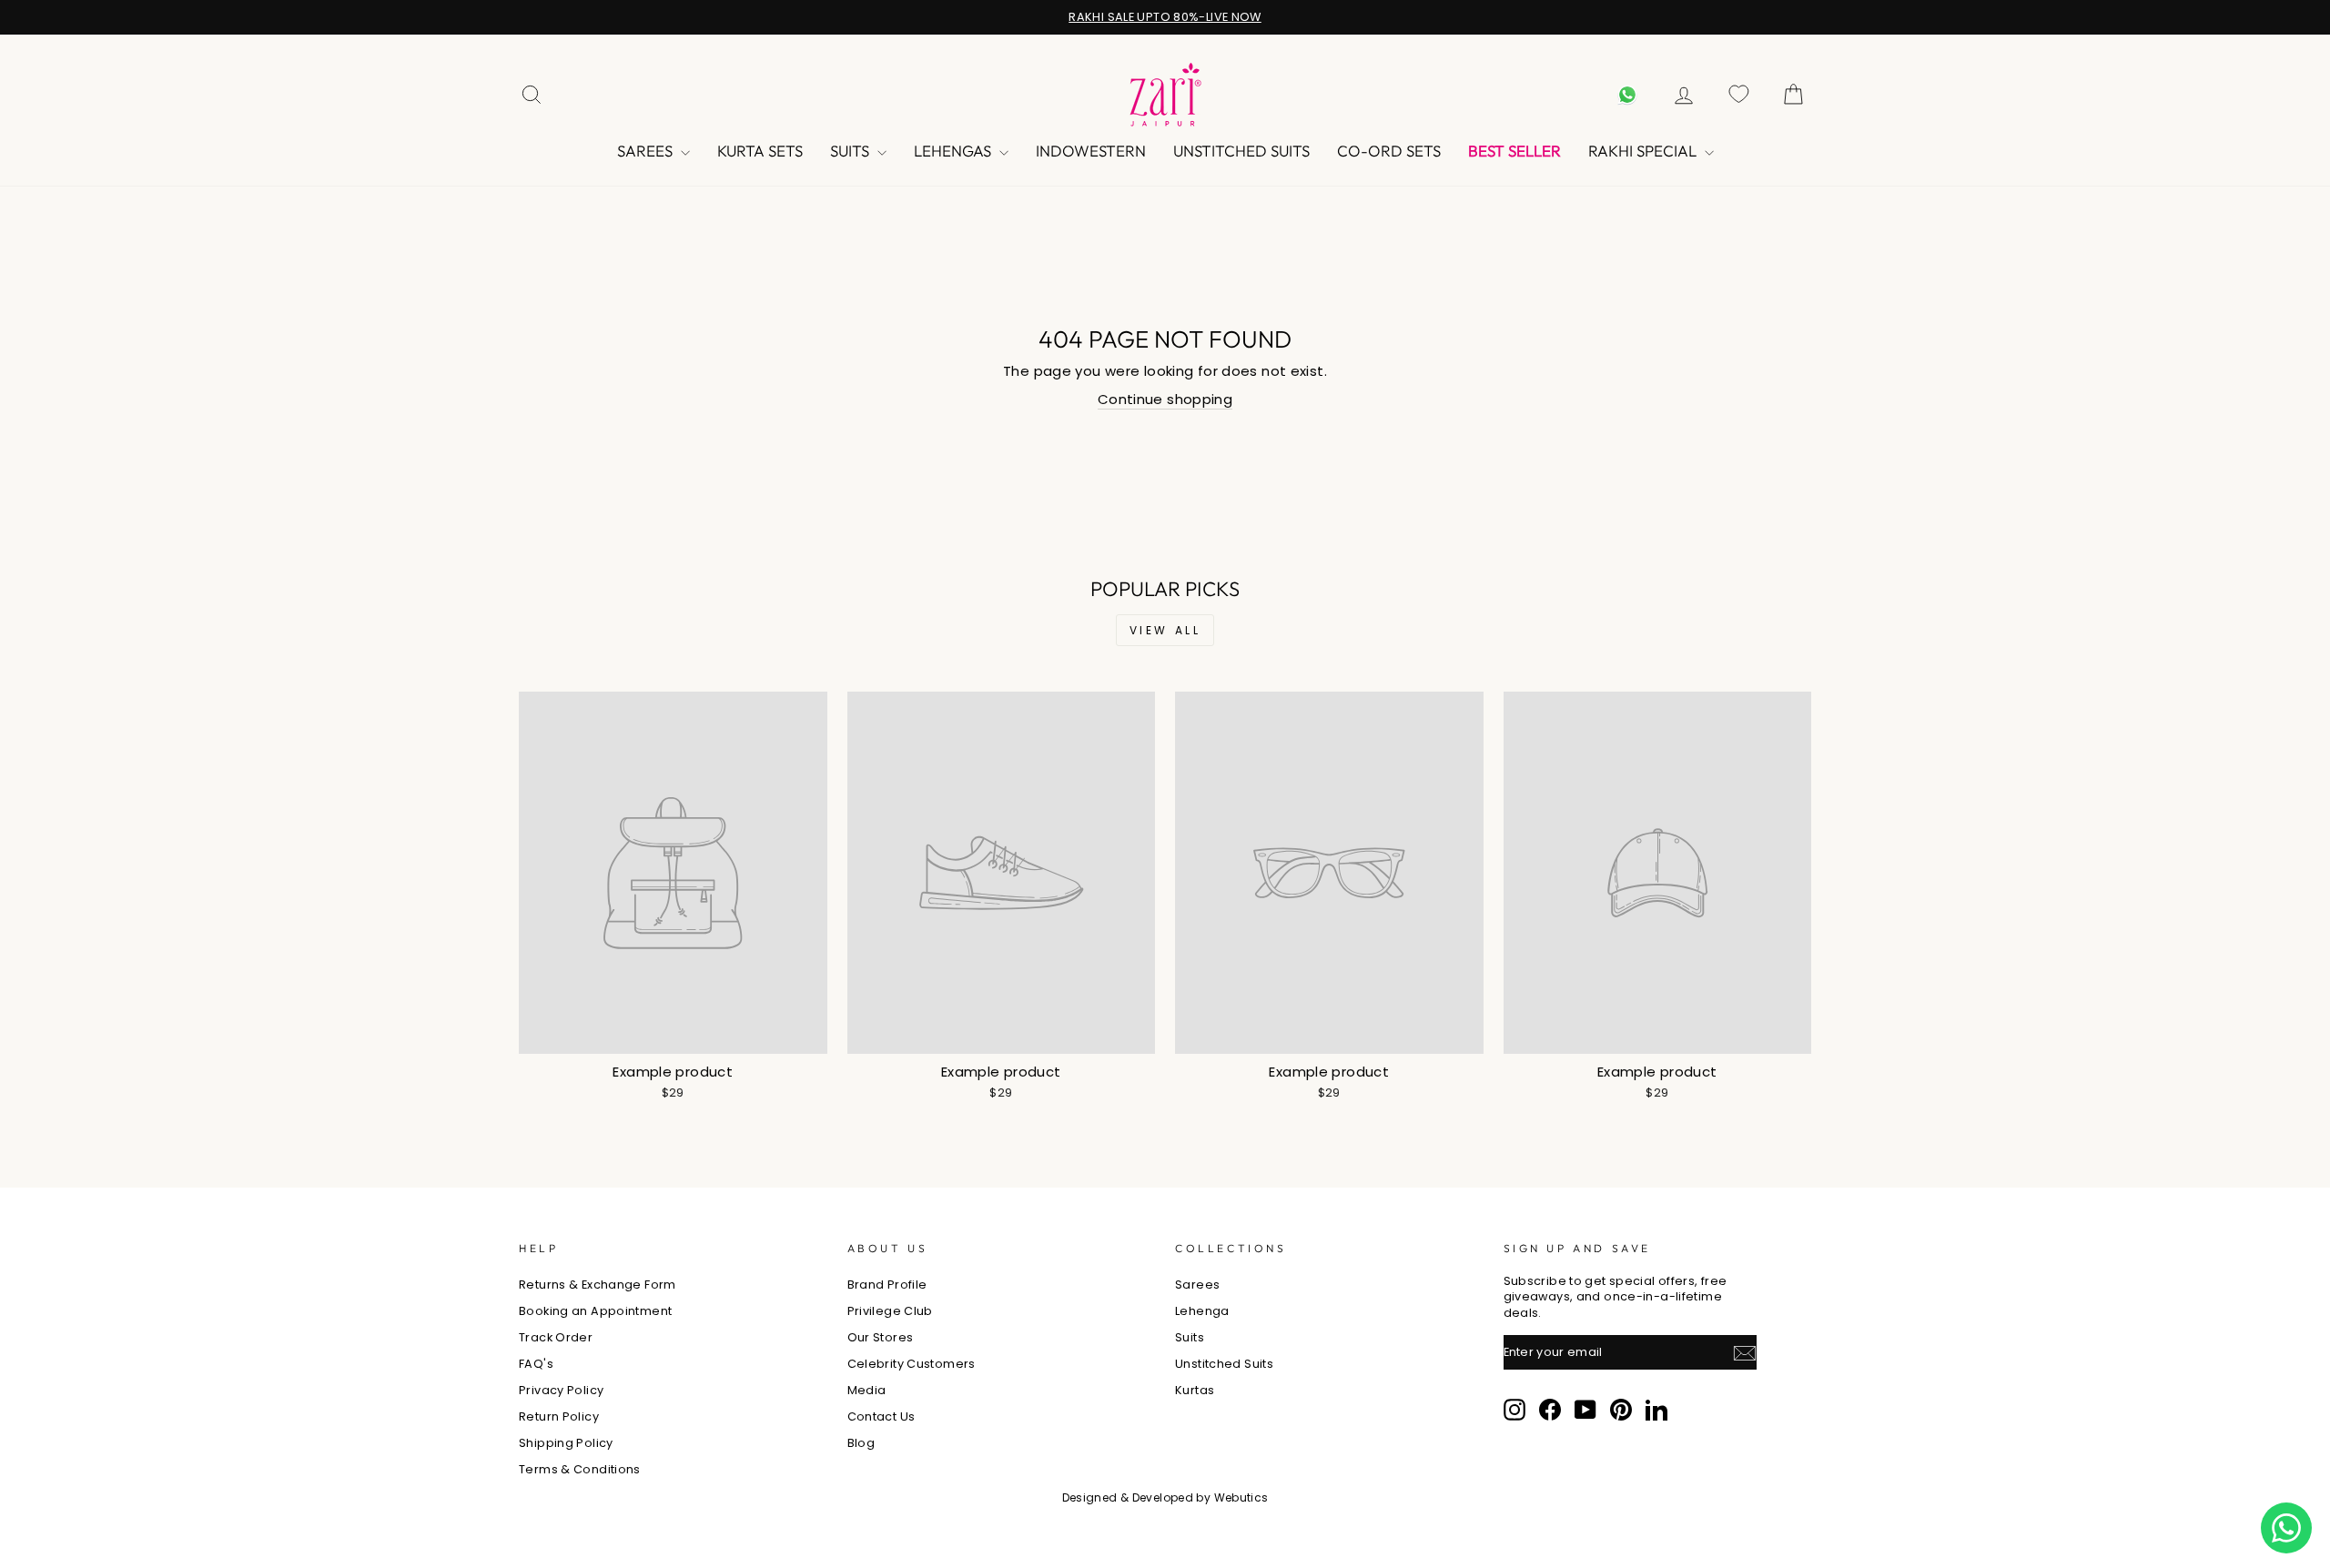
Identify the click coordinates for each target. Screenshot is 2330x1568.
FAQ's (536, 1364)
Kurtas (1195, 1390)
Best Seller (1514, 151)
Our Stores (881, 1337)
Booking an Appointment (595, 1311)
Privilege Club (890, 1311)
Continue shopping (1165, 399)
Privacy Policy (561, 1390)
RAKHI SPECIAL (1644, 151)
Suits (851, 151)
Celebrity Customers (912, 1364)
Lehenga (1202, 1311)
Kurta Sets (760, 151)
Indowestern (1091, 151)
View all (1165, 630)
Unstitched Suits (1241, 151)
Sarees (647, 151)
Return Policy (559, 1416)
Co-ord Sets (1389, 151)
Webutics (1241, 1497)
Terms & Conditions (580, 1469)
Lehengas (954, 151)
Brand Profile (887, 1285)
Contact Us (881, 1416)
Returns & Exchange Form (598, 1285)
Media (867, 1390)
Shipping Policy (566, 1443)
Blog (861, 1443)
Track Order (556, 1337)
